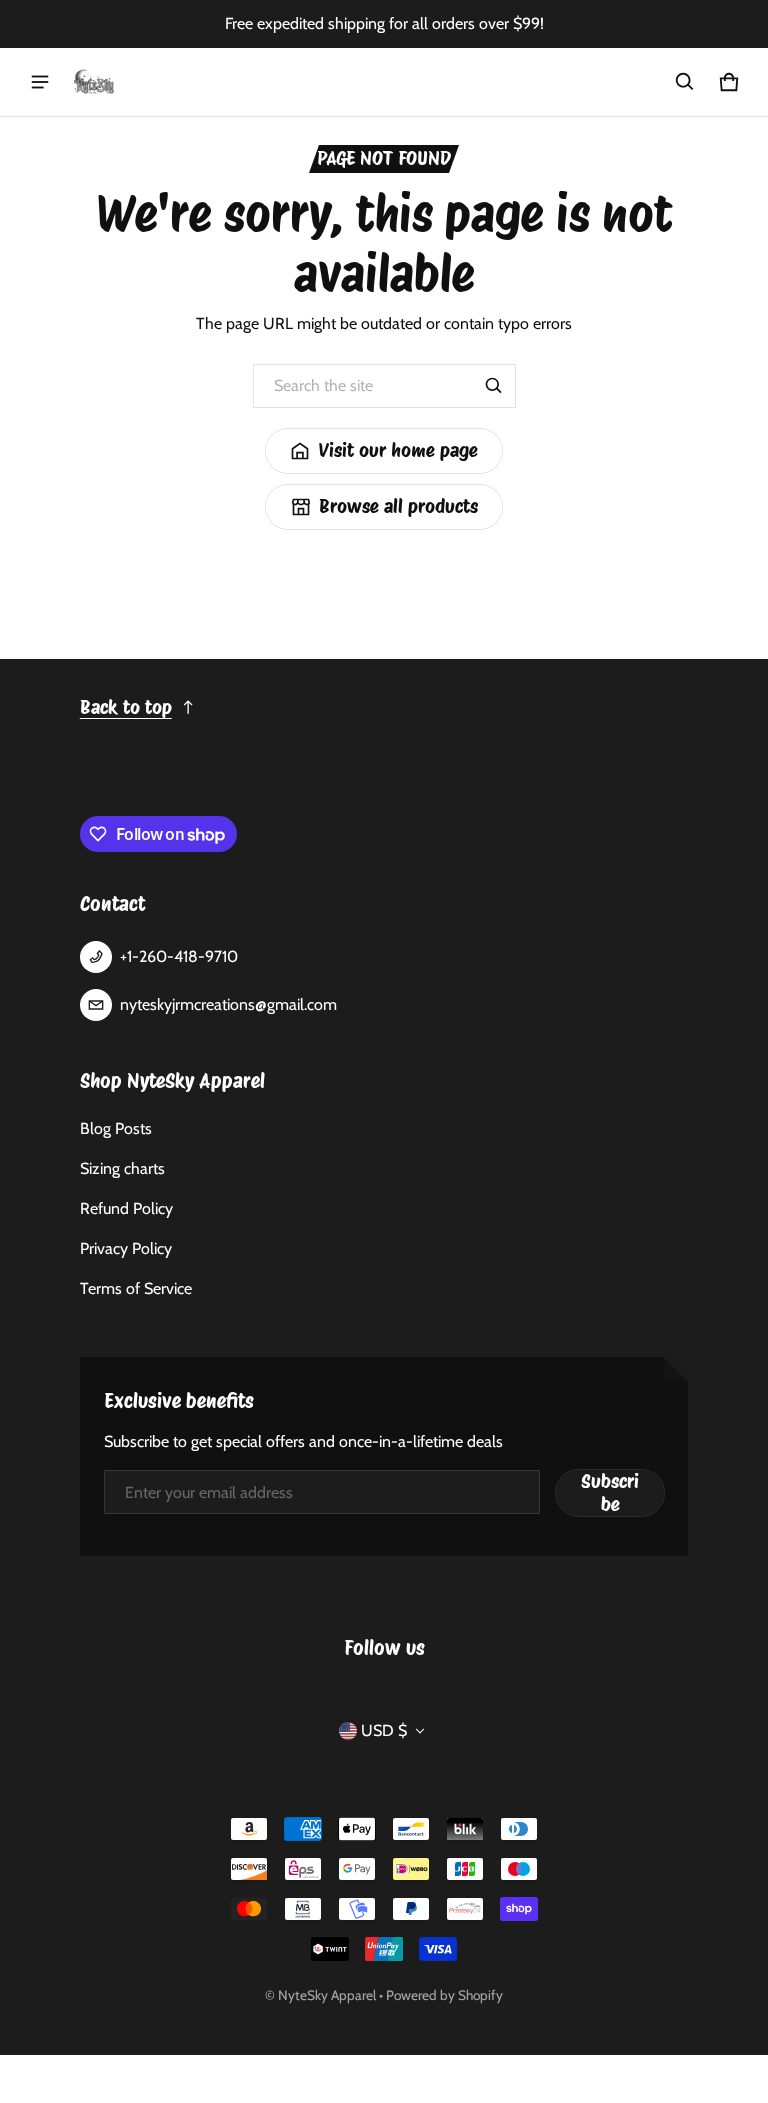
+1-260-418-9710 (179, 956)
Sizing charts (122, 1168)
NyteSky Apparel (327, 1995)
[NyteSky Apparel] (94, 82)
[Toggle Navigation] (40, 82)
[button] (685, 82)
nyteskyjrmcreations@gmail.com (228, 1004)
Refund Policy (126, 1208)
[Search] (494, 386)
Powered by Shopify (444, 1995)
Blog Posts (116, 1128)
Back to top (126, 707)
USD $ (384, 1730)
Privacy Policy (126, 1248)
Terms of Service (136, 1288)
